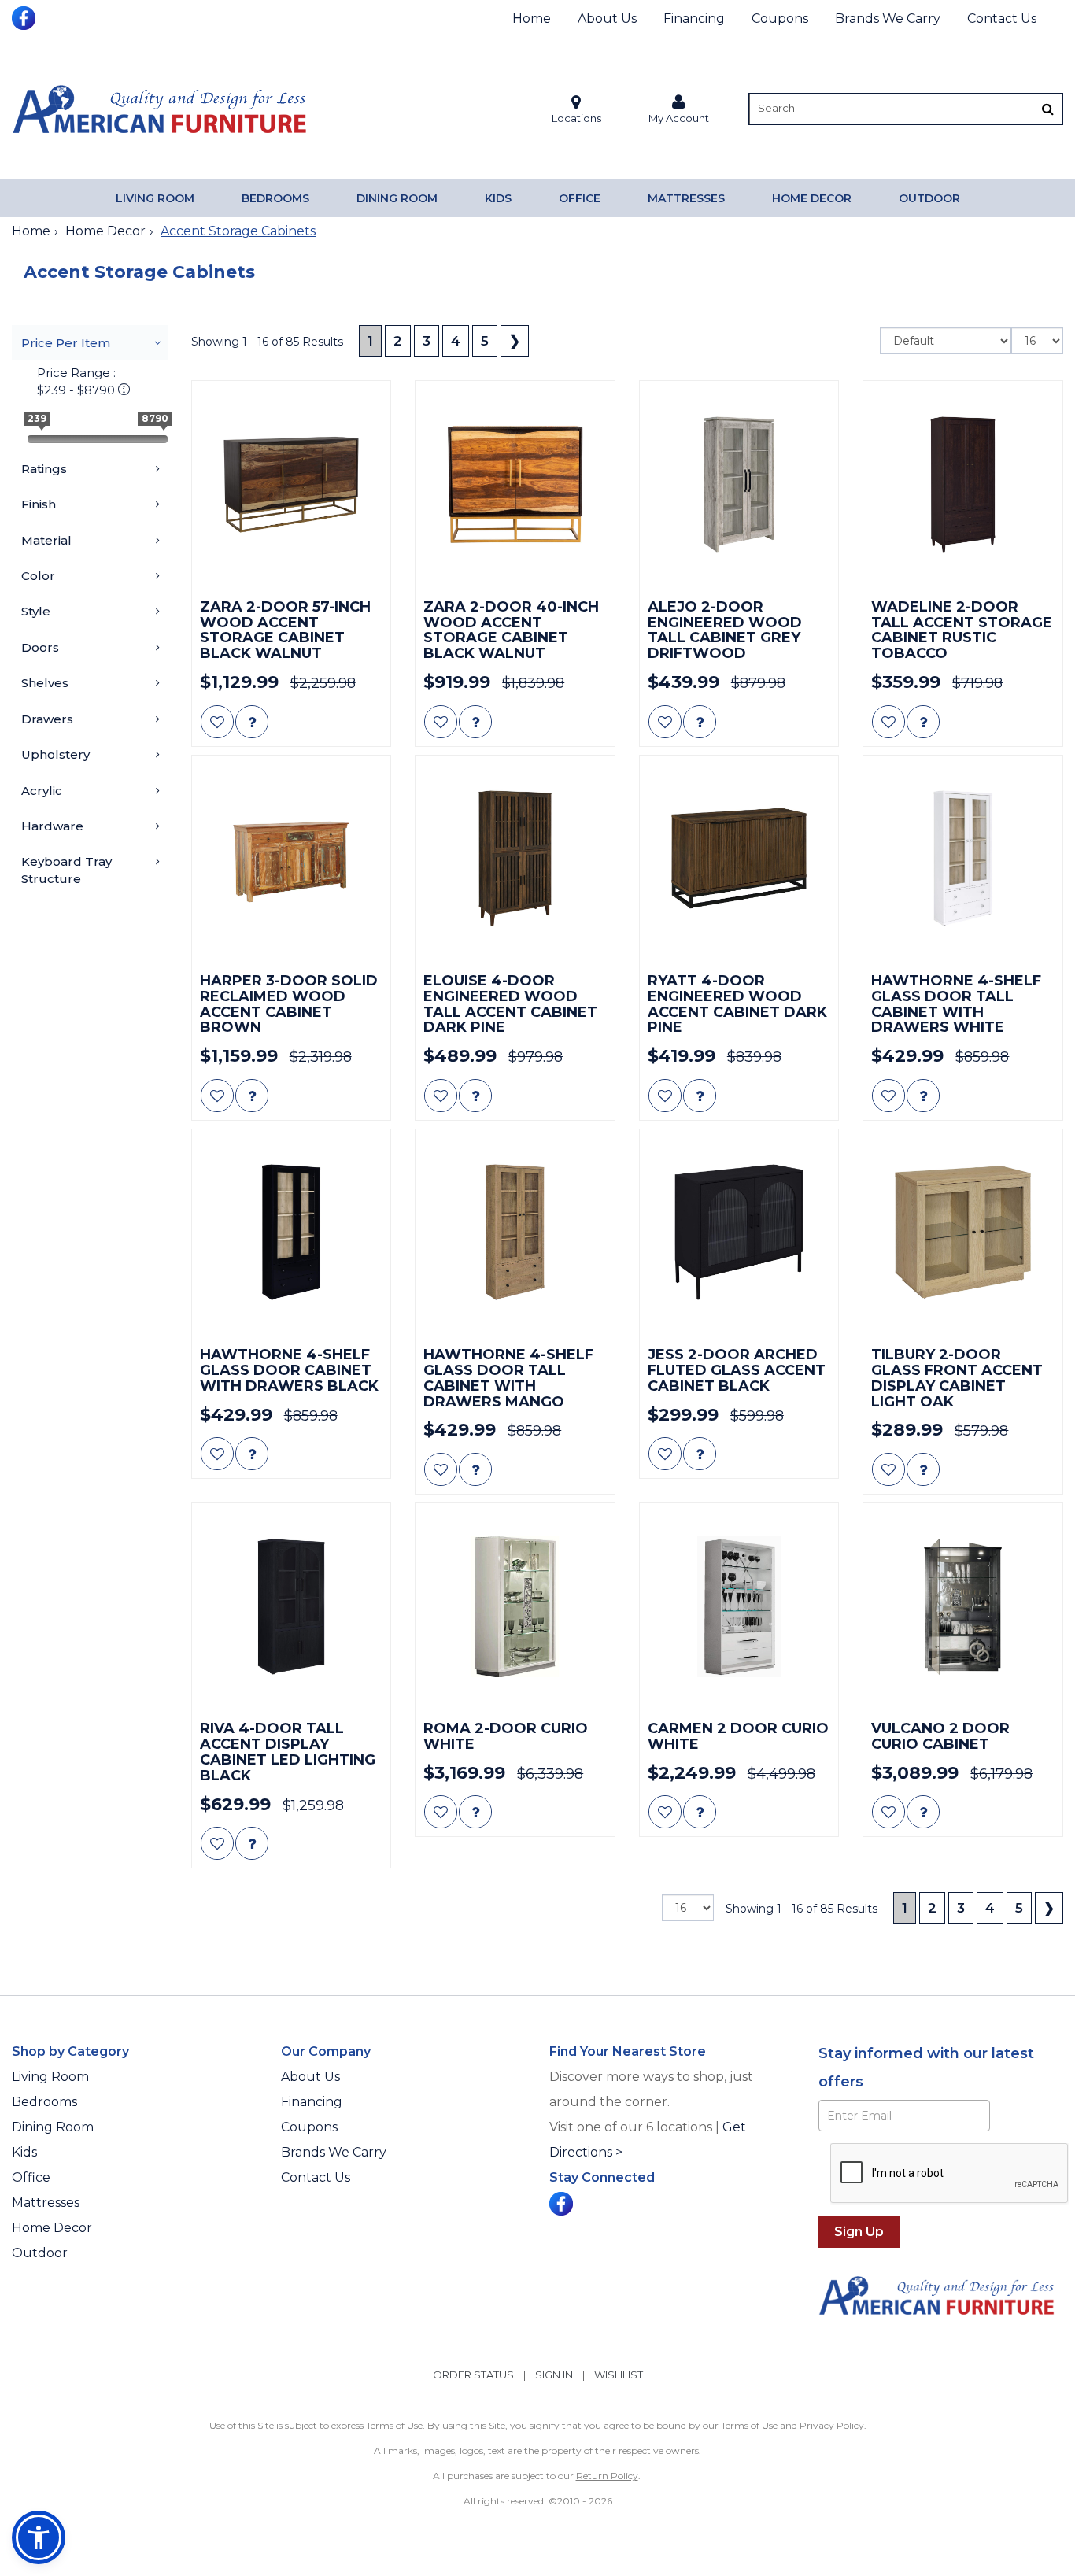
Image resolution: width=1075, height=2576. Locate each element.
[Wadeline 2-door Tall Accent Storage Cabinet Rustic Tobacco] (963, 484)
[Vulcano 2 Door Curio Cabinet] (963, 1607)
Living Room (155, 198)
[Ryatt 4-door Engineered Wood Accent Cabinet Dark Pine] (739, 859)
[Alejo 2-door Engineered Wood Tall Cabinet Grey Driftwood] (739, 484)
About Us (607, 18)
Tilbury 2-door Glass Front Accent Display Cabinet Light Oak (957, 1379)
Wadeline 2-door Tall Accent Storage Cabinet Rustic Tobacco (962, 631)
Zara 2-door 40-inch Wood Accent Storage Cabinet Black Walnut (511, 631)
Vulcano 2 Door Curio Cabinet (940, 1737)
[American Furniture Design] (159, 109)
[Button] (1048, 109)
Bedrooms (275, 198)
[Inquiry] (252, 722)
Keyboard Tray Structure (66, 870)
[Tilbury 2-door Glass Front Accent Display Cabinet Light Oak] (963, 1233)
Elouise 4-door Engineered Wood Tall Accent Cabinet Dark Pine (510, 1005)
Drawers (47, 719)
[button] (679, 109)
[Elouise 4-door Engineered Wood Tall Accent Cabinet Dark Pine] (515, 859)
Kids (498, 198)
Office (580, 198)
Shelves (45, 683)
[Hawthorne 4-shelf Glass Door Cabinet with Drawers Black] (292, 1233)
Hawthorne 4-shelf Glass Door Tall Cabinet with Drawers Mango (508, 1379)
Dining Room (397, 198)
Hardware (52, 826)
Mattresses (686, 198)
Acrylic (42, 791)
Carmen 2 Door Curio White (738, 1737)
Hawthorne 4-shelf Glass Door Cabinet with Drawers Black (289, 1371)
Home (532, 18)
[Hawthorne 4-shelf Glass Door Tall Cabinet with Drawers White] (963, 859)
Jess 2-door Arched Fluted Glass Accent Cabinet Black (737, 1371)
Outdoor (929, 198)
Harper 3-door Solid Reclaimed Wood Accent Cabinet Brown (289, 1005)
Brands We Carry (888, 18)
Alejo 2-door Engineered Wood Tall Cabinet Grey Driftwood (725, 631)
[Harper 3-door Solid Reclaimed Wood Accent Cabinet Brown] (292, 859)
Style (36, 611)
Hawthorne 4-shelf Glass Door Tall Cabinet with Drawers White (956, 1005)
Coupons (780, 18)
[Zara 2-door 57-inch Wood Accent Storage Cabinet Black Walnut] (292, 484)
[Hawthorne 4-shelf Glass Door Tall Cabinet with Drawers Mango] (515, 1233)
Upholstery (55, 754)
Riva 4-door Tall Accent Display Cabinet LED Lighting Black (288, 1752)
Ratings (44, 469)
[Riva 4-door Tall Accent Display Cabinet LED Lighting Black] (292, 1607)
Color (38, 576)
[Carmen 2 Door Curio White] (739, 1607)
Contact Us (1002, 18)
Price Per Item (66, 343)
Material (46, 540)
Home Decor (812, 198)
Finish (39, 504)
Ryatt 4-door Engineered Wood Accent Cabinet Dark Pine (737, 1005)
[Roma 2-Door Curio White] (515, 1607)
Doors (40, 647)
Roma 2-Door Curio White (506, 1737)
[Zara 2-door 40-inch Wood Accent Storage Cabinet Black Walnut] (515, 484)
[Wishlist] (217, 722)
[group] (252, 722)
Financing (694, 18)
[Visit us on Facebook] (26, 17)
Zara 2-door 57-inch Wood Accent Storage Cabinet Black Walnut (285, 631)
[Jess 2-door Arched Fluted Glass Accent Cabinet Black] (739, 1233)
